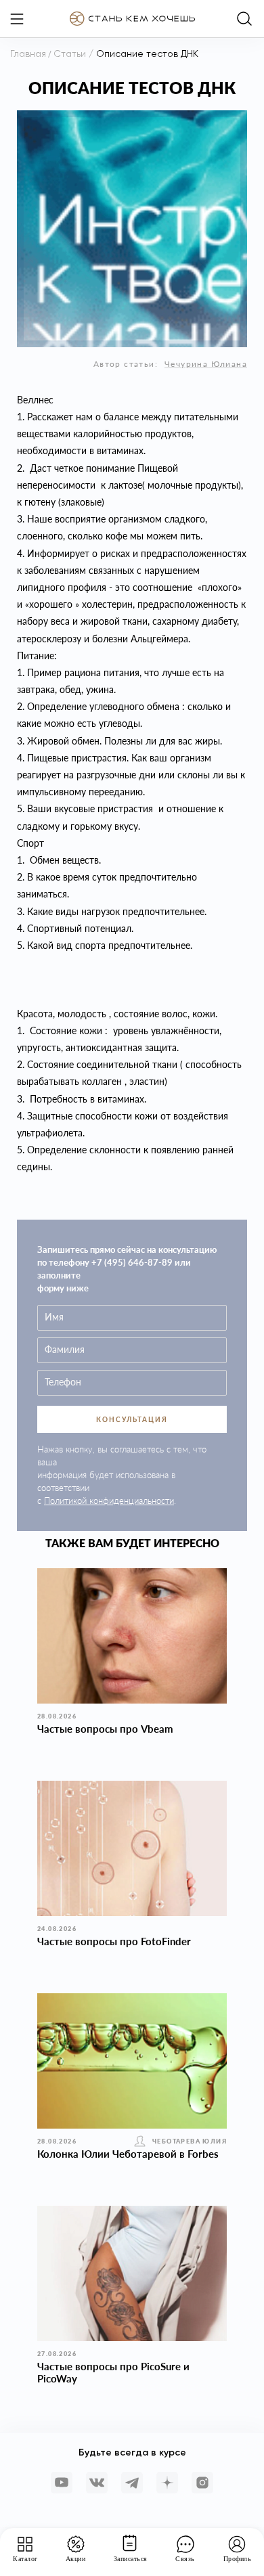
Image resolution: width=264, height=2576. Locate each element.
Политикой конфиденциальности (109, 1501)
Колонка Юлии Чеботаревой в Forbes (128, 2154)
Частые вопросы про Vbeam (105, 1729)
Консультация (132, 1419)
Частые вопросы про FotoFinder (114, 1941)
